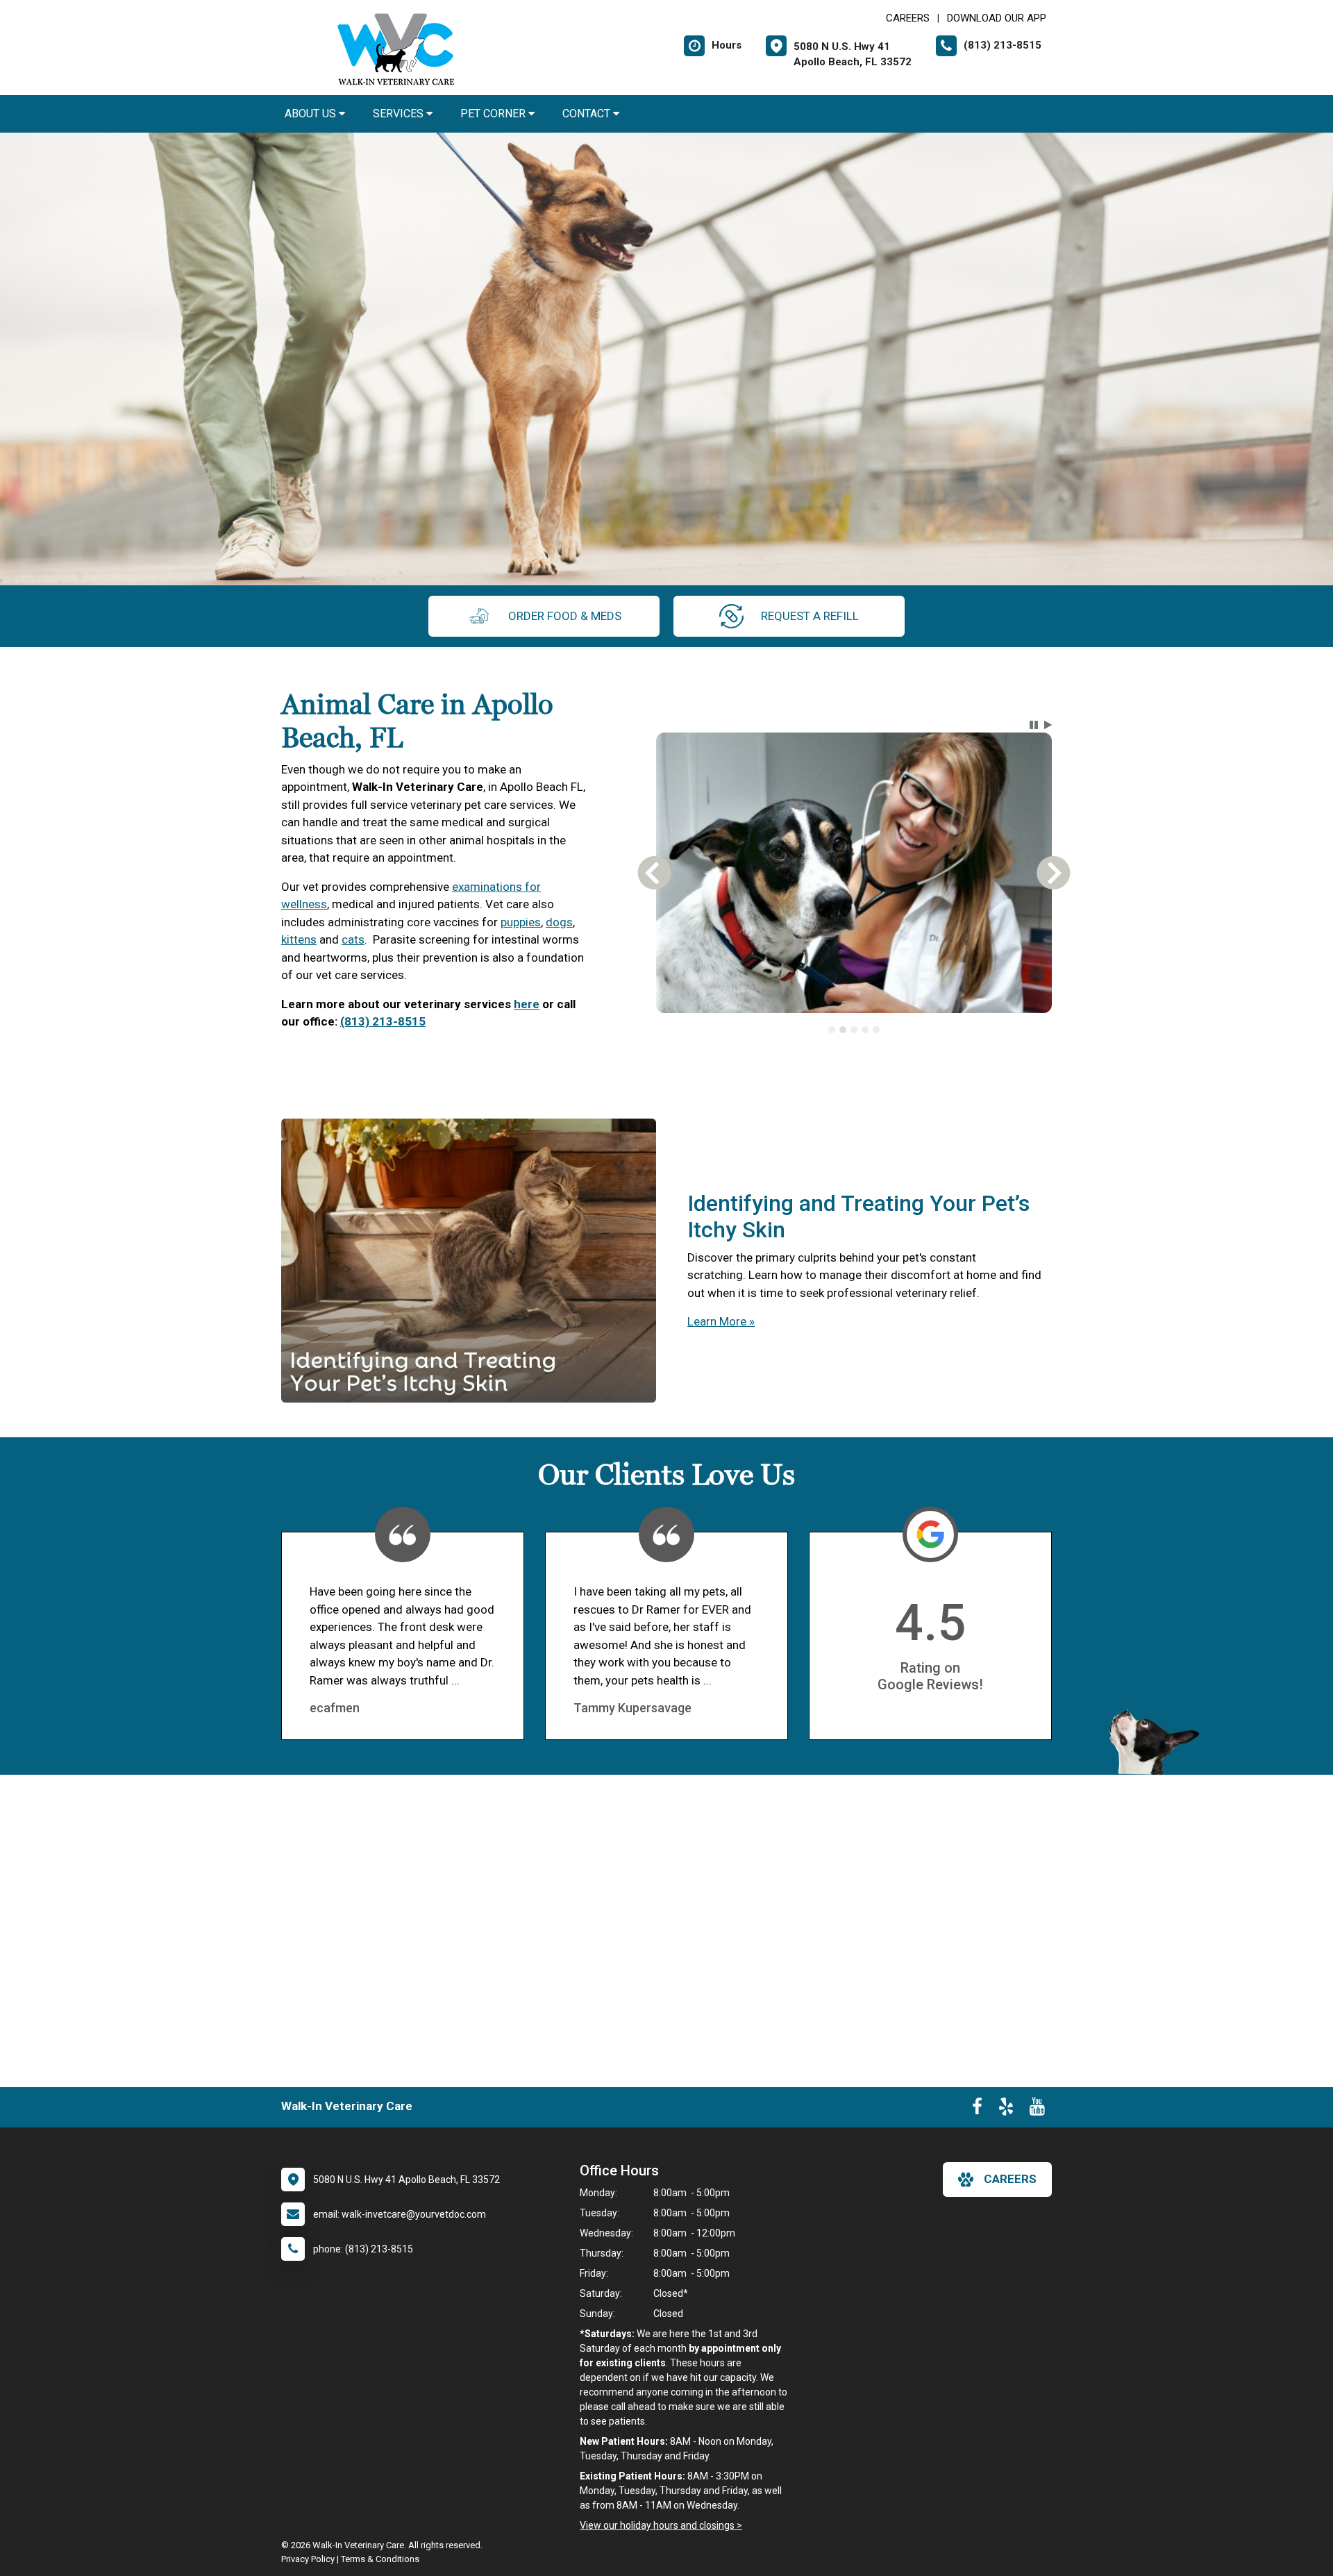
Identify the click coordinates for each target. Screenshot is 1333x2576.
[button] (1034, 725)
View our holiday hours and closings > (661, 2525)
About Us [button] (312, 114)
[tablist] (854, 1030)
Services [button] (400, 114)
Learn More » (721, 1321)
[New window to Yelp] (1006, 2109)
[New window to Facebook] (977, 2109)
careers (1010, 2179)
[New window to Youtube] (1037, 2109)
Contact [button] (588, 114)
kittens (299, 939)
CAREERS (908, 18)
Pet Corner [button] (494, 114)
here (527, 1004)
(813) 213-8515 (383, 1021)
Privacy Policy (308, 2559)
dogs (559, 922)
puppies (521, 922)
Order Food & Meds (565, 616)
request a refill (810, 616)
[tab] (832, 1030)
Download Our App (997, 18)
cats (353, 939)
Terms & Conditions (380, 2559)
